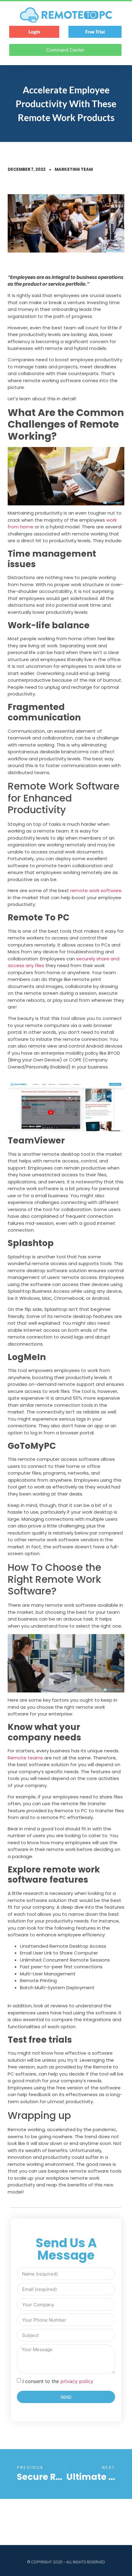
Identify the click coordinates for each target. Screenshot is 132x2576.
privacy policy (77, 2381)
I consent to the (58, 2381)
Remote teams (25, 1758)
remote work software (96, 890)
